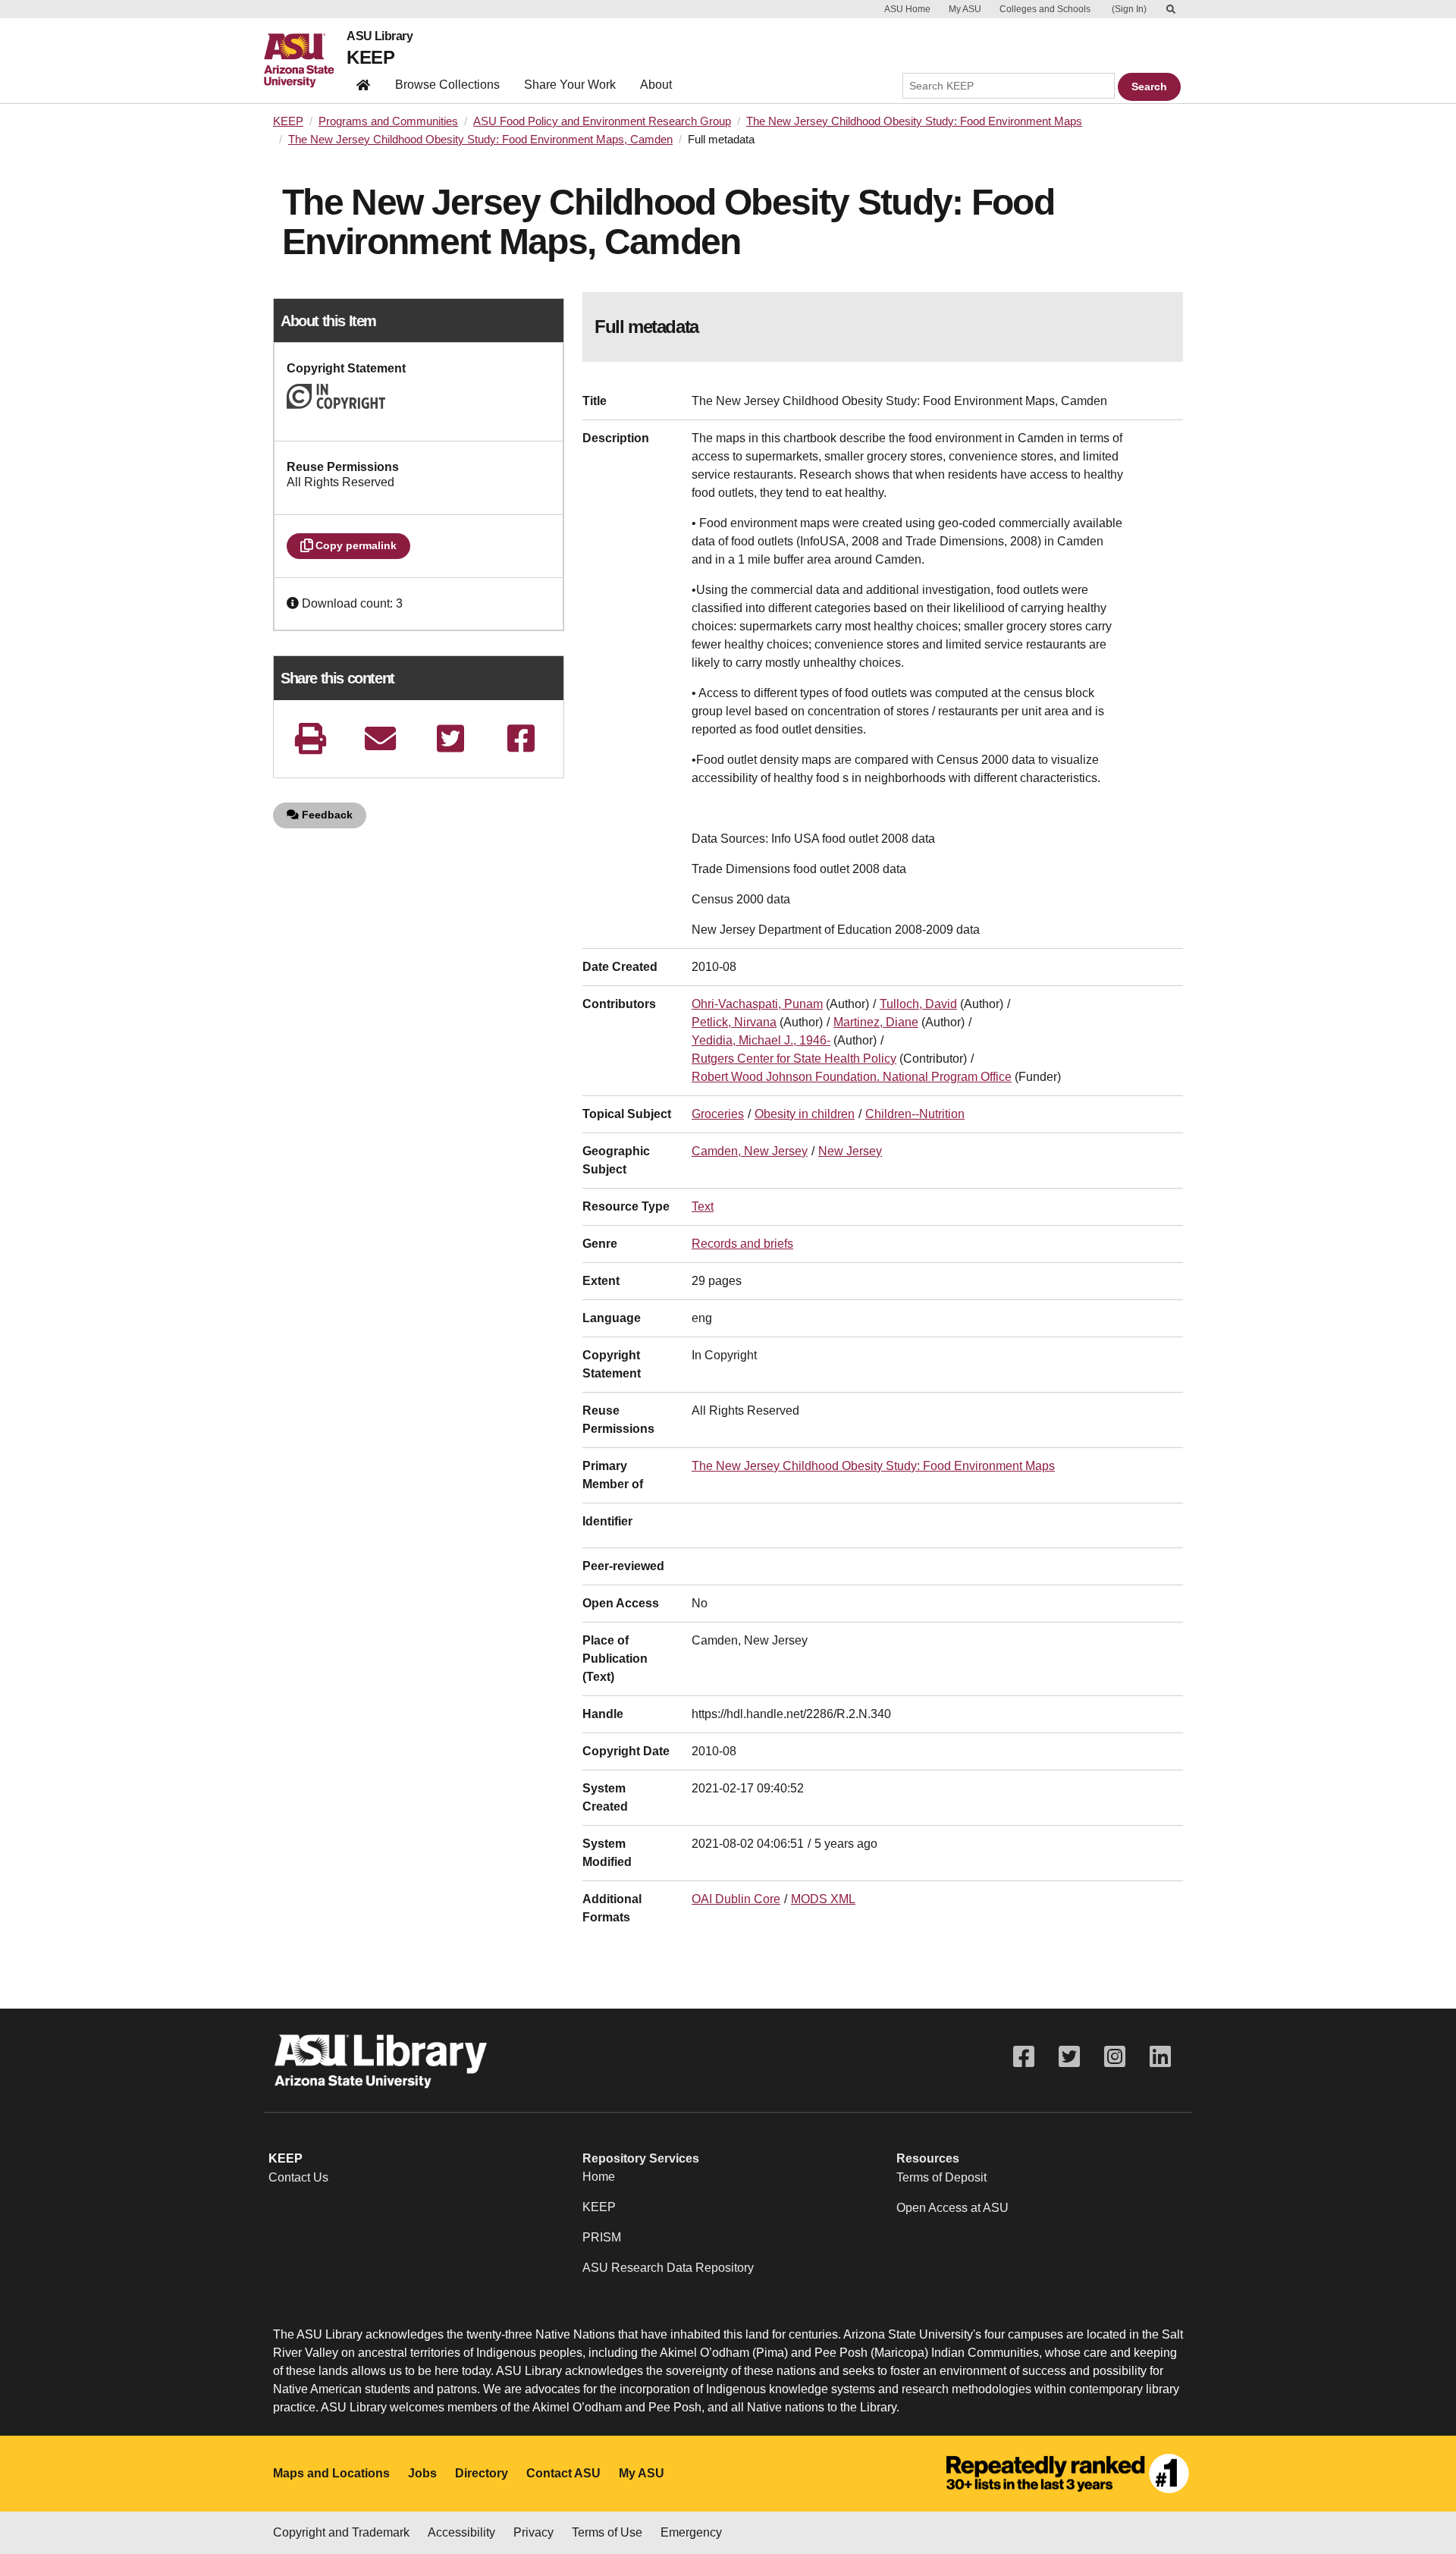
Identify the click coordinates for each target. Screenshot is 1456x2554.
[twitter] (450, 738)
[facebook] (521, 738)
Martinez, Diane (876, 1022)
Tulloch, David (918, 1004)
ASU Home (907, 9)
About (656, 85)
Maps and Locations (331, 2473)
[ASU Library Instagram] (1115, 2057)
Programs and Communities (388, 121)
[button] (294, 603)
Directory (482, 2473)
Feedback (326, 815)
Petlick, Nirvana (734, 1022)
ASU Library (380, 36)
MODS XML (823, 1899)
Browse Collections (447, 85)
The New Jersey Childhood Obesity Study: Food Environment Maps (914, 121)
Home (599, 2177)
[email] (381, 738)
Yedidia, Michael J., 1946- (761, 1040)
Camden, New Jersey (750, 1151)
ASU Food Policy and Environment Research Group (602, 121)
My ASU (965, 9)
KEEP (370, 57)
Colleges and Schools (1045, 9)
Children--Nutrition (915, 1114)
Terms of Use (607, 2532)
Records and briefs (742, 1244)
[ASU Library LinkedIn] (1160, 2057)
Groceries (718, 1114)
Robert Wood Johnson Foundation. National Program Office (852, 1077)
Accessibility (461, 2532)
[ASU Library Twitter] (1069, 2057)
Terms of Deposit (941, 2177)
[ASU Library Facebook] (1024, 2057)
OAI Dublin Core (736, 1899)
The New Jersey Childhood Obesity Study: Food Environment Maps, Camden (480, 140)
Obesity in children (805, 1114)
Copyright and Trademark (341, 2532)
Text (703, 1206)
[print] (310, 738)
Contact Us (298, 2177)
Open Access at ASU (952, 2208)
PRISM (602, 2237)
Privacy (533, 2532)
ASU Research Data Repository (668, 2268)
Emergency (691, 2532)
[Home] (305, 61)
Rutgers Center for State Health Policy (794, 1059)
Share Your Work (570, 85)
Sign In (1129, 9)
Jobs (422, 2473)
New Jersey (850, 1151)
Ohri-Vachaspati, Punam (757, 1004)
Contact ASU (563, 2473)
